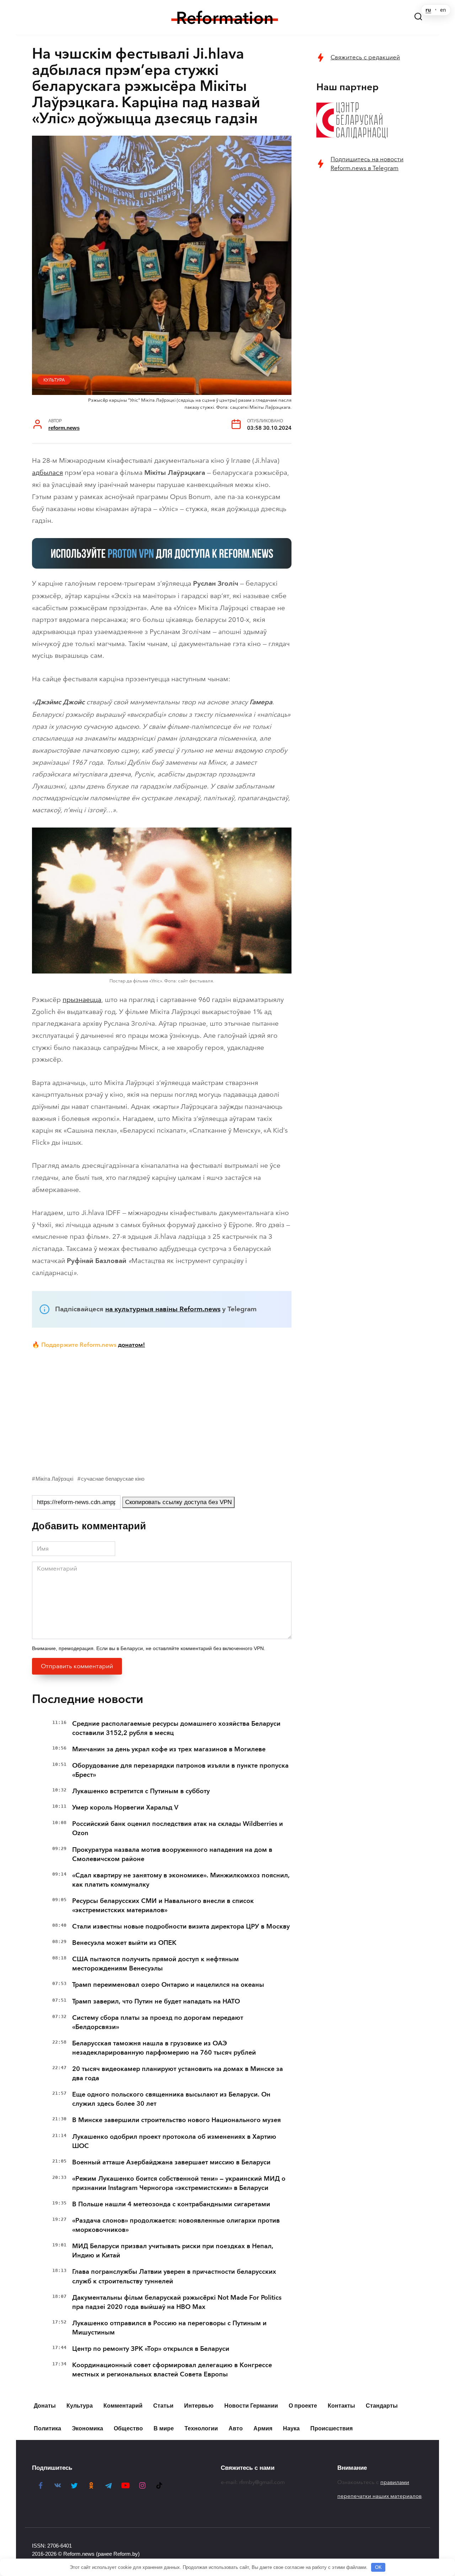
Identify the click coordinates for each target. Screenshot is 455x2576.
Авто (236, 2428)
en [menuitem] (443, 10)
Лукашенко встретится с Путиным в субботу (141, 1791)
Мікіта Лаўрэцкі (54, 1479)
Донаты (45, 2406)
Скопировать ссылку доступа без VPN (178, 1502)
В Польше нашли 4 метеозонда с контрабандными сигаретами (171, 2204)
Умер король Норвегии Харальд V (125, 1807)
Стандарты (382, 2406)
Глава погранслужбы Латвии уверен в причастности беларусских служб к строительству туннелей (174, 2276)
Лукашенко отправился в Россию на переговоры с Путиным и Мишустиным (169, 2328)
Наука (291, 2428)
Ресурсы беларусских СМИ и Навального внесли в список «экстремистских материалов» (163, 1905)
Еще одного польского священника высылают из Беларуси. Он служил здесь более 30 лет (171, 2099)
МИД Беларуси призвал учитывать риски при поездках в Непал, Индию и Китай (173, 2251)
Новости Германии (251, 2406)
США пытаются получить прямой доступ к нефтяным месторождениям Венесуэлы (156, 1964)
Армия (263, 2428)
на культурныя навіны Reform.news (163, 1309)
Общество (128, 2428)
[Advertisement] (162, 1410)
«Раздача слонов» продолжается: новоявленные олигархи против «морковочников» (176, 2225)
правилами (395, 2482)
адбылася (47, 473)
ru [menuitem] (428, 10)
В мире (164, 2428)
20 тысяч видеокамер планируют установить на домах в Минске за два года (178, 2073)
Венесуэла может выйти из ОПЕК (124, 1943)
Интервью (199, 2406)
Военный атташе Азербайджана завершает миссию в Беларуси (171, 2162)
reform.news (64, 428)
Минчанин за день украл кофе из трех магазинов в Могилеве (169, 1749)
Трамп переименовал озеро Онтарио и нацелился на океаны (168, 1985)
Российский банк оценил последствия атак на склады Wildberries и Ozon (178, 1828)
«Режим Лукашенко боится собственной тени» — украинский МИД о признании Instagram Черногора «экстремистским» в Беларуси (179, 2183)
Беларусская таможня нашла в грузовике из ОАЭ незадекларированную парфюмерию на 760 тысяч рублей (164, 2048)
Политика (47, 2428)
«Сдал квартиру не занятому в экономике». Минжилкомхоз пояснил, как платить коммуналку (181, 1880)
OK (378, 2567)
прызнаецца (82, 1000)
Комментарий (123, 2406)
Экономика (87, 2428)
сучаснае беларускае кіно (113, 1479)
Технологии (201, 2428)
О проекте (303, 2406)
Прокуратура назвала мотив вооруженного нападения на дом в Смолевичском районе (172, 1854)
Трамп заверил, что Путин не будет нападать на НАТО (156, 2001)
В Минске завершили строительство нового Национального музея (176, 2120)
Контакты (341, 2406)
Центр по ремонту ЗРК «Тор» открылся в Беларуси (151, 2349)
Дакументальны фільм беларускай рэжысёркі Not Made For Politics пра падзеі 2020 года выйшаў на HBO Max (177, 2302)
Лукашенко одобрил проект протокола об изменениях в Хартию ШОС (174, 2141)
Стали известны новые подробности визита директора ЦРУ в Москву (181, 1926)
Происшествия (331, 2428)
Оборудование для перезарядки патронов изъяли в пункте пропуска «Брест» (180, 1770)
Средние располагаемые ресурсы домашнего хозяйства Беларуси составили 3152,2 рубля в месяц (176, 1728)
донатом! (132, 1345)
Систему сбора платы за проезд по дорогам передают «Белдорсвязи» (158, 2022)
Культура (54, 380)
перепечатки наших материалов (379, 2496)
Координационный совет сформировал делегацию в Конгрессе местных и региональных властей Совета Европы (172, 2370)
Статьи (163, 2406)
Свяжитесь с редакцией (365, 57)
